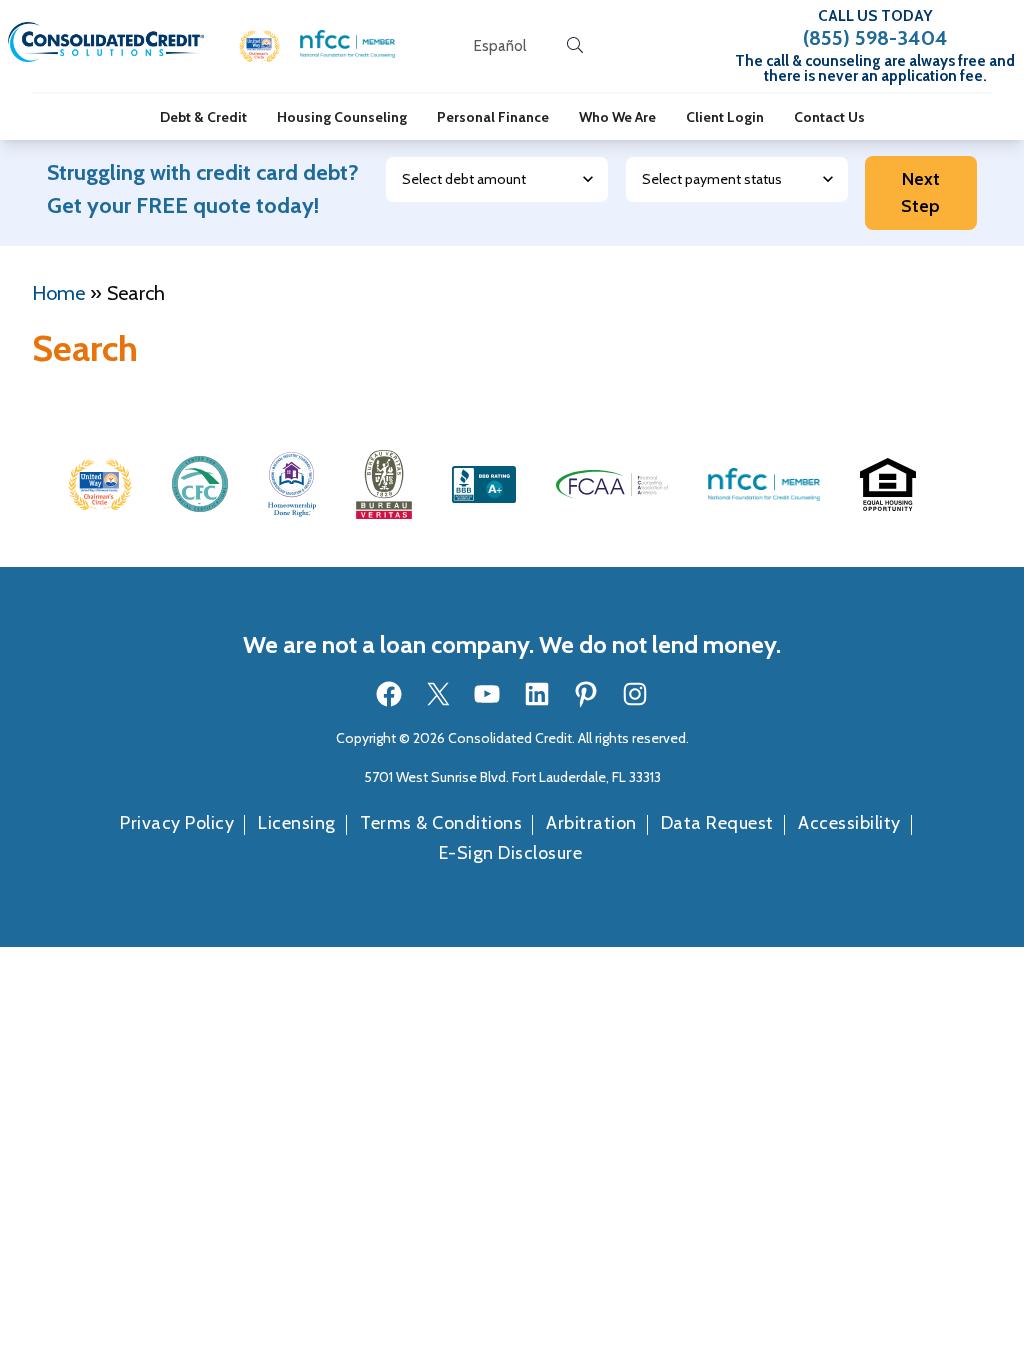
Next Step (920, 192)
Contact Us (829, 117)
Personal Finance (493, 117)
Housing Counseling (342, 117)
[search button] (575, 46)
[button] (259, 46)
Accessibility (849, 823)
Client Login (725, 117)
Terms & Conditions (441, 823)
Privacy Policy (177, 823)
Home (58, 293)
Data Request (717, 823)
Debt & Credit (203, 117)
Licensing (297, 823)
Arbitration (591, 823)
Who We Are (617, 117)
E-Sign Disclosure (511, 853)
